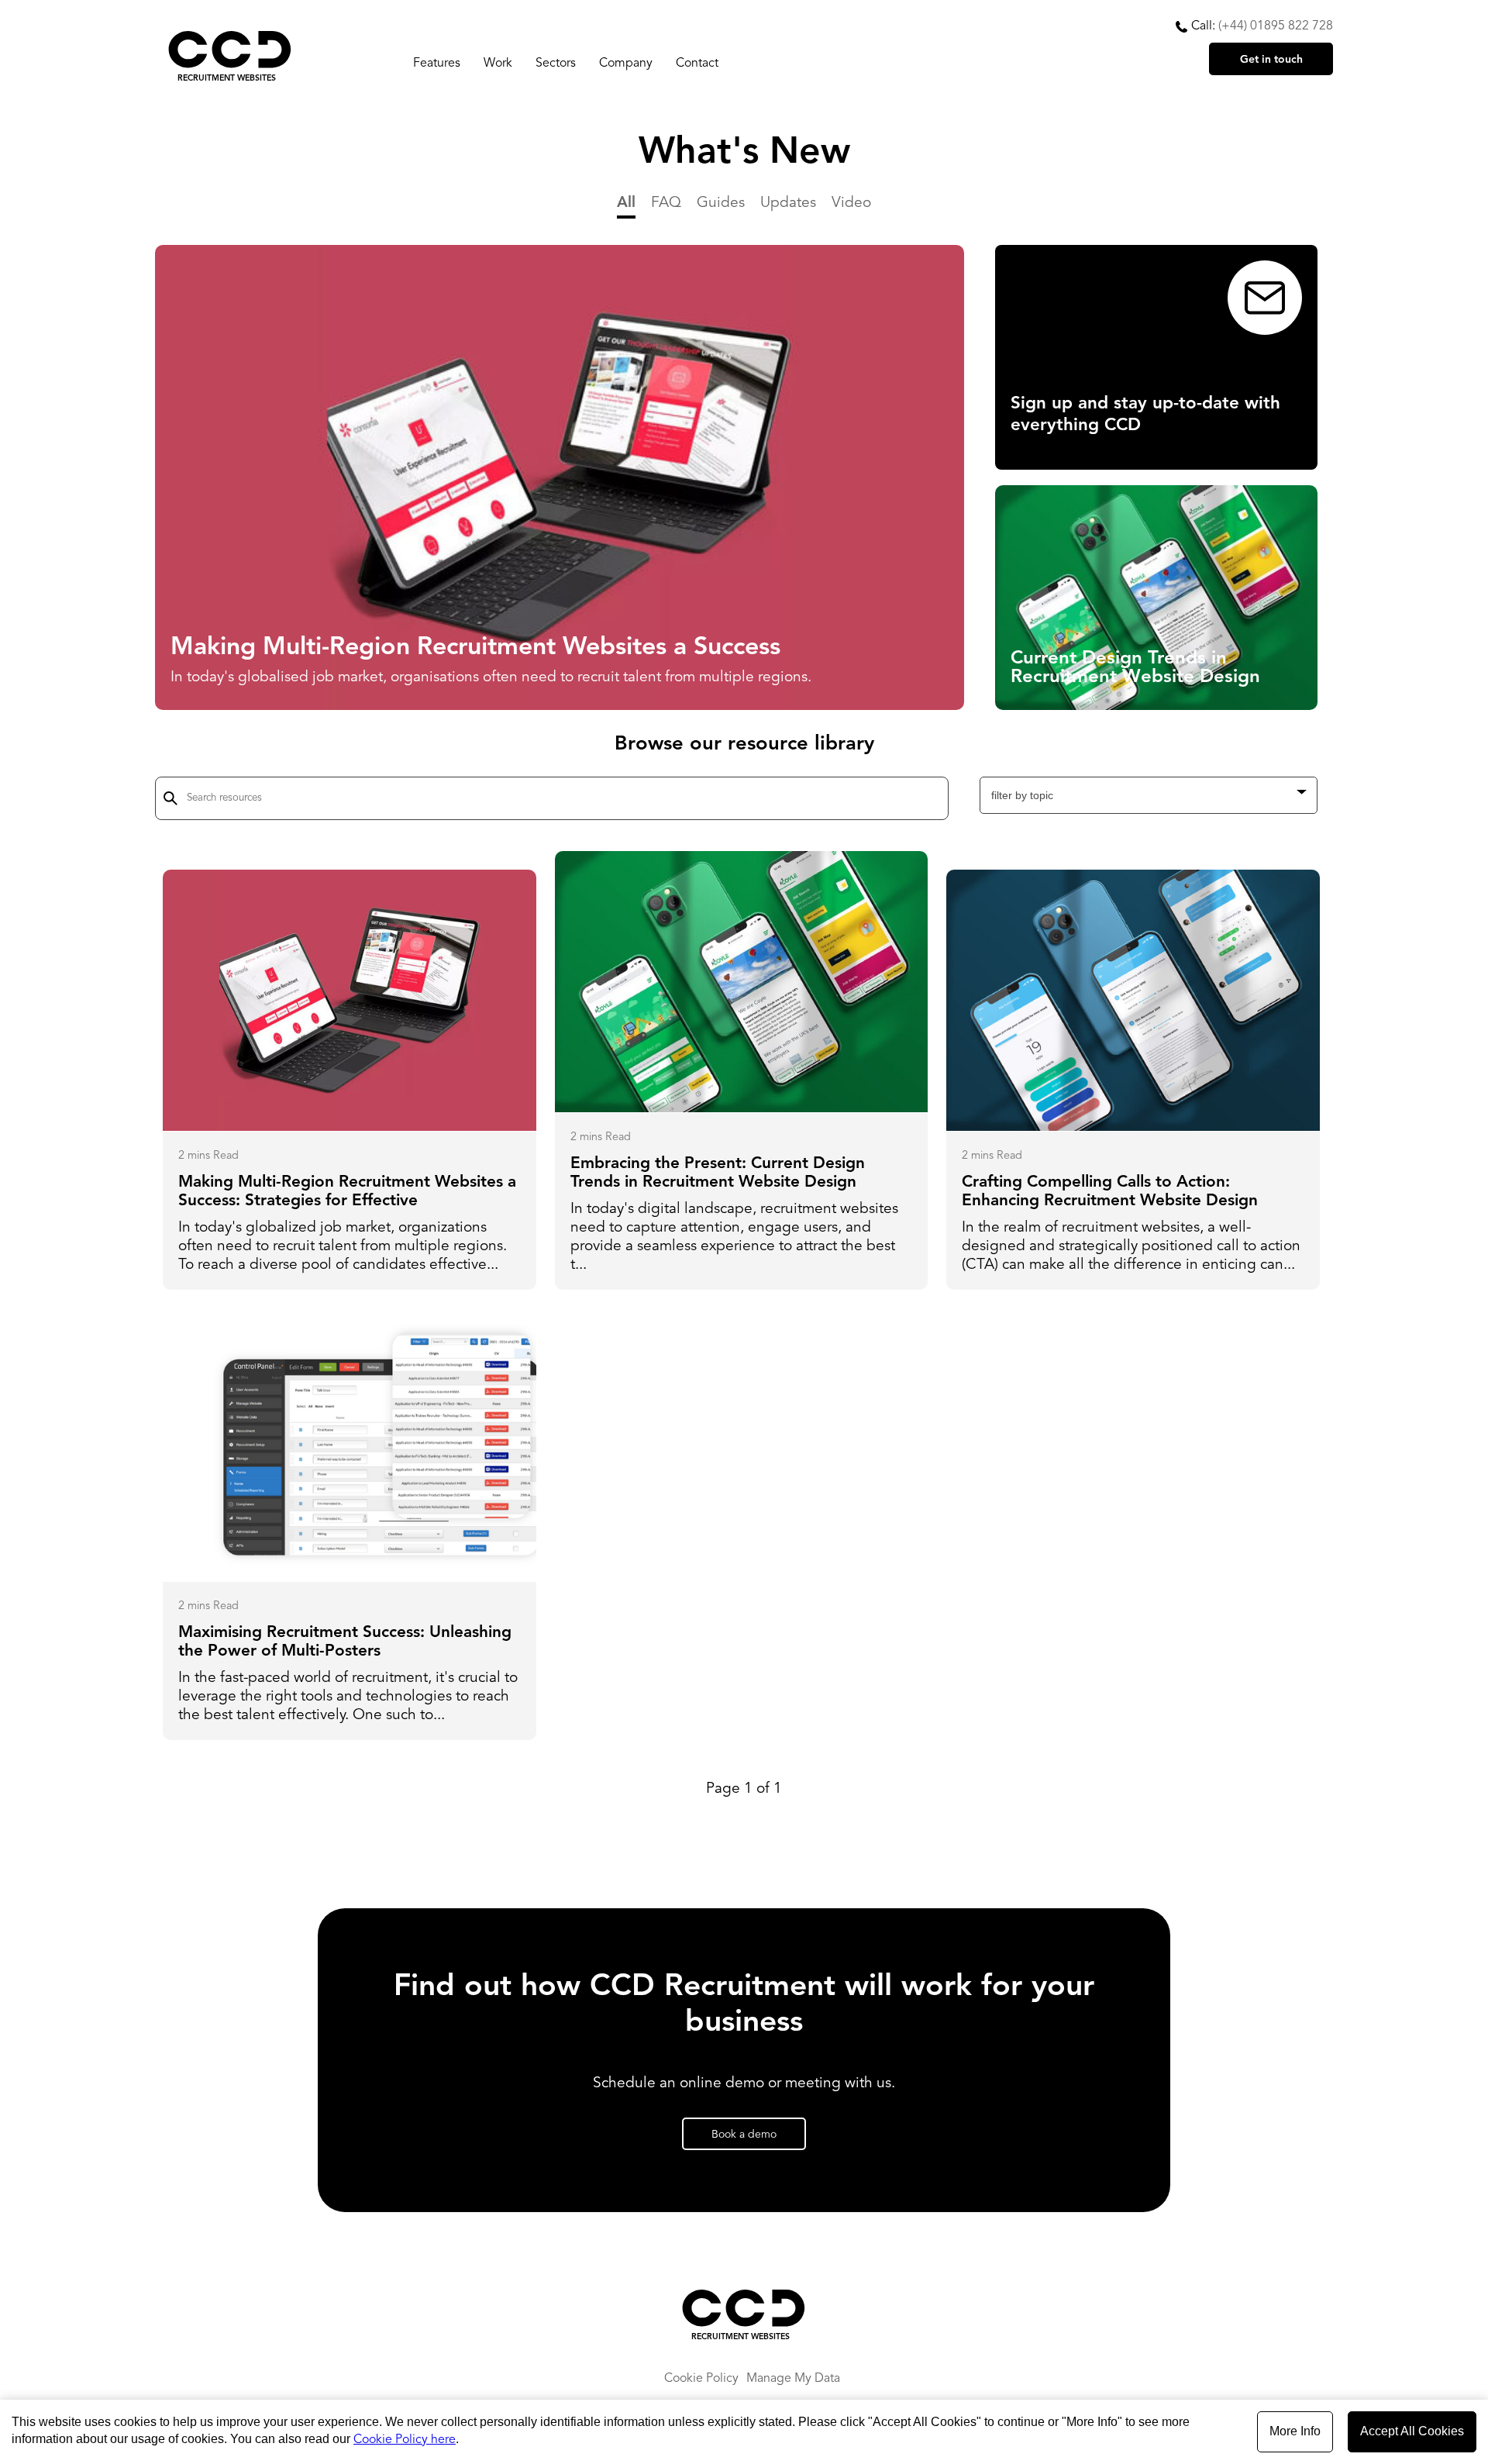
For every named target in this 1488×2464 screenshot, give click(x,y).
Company (626, 64)
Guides (721, 203)
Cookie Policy (701, 2379)
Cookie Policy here (405, 2440)
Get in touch (1271, 60)
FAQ (666, 203)
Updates (788, 203)
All (626, 203)
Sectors (556, 64)
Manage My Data (793, 2379)
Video (851, 203)
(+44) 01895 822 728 (1276, 26)
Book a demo (744, 2135)
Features (437, 64)
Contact (697, 64)
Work (498, 64)
